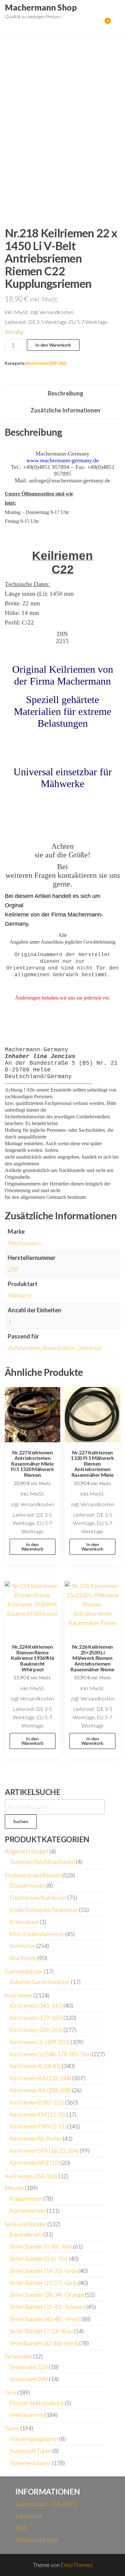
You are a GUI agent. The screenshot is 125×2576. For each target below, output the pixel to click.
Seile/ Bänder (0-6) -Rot (39, 2258)
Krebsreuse (24, 1922)
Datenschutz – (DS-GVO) (46, 2504)
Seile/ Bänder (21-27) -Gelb (43, 2283)
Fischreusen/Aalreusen (38, 1897)
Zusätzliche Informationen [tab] (65, 410)
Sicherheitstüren (30, 2463)
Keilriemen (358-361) (31, 2176)
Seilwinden (18, 2356)
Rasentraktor (59, 1348)
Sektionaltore (27, 2415)
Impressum (29, 2516)
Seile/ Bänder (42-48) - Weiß (45, 2319)
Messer (14, 2188)
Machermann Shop (41, 7)
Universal (89, 1348)
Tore (11, 2392)
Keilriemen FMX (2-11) (38, 2126)
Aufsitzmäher (24, 1348)
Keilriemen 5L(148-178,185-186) (50, 2054)
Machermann (24, 1243)
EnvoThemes (77, 2565)
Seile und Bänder (26, 2224)
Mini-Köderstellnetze (37, 1934)
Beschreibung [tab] (66, 393)
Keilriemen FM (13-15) (38, 2114)
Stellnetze (22, 1946)
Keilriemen (19, 1995)
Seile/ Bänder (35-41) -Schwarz (47, 2307)
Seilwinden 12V (29, 2367)
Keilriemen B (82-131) (37, 2102)
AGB (21, 2528)
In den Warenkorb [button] (33, 1547)
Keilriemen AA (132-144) (40, 2078)
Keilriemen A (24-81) (35, 2066)
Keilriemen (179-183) (36, 2018)
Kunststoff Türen (30, 2451)
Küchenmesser (28, 2211)
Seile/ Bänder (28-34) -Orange (47, 2295)
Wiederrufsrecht (36, 2540)
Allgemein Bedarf (27, 1851)
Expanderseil (26, 2234)
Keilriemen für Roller (36, 2138)
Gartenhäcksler (24, 1971)
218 (13, 1269)
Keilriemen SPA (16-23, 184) (44, 2150)
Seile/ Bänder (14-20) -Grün (43, 2271)
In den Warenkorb (53, 345)
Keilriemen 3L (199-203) (40, 2042)
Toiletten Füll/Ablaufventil (42, 1862)
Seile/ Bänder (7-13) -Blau (41, 2331)
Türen (12, 2428)
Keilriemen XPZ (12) (34, 2163)
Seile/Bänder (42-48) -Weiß (44, 2343)
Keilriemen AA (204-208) (40, 2090)
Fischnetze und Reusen (33, 1875)
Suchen (21, 1821)
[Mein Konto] (98, 25)
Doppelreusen (28, 1885)
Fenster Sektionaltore (37, 2403)
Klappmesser (26, 2198)
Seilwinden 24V (29, 2379)
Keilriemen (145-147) (36, 2005)
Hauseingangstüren (34, 2439)
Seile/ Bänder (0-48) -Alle (41, 2246)
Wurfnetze (23, 1958)
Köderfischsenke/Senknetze (44, 1910)
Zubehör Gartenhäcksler (40, 1982)
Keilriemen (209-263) (46, 363)
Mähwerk (19, 1295)
